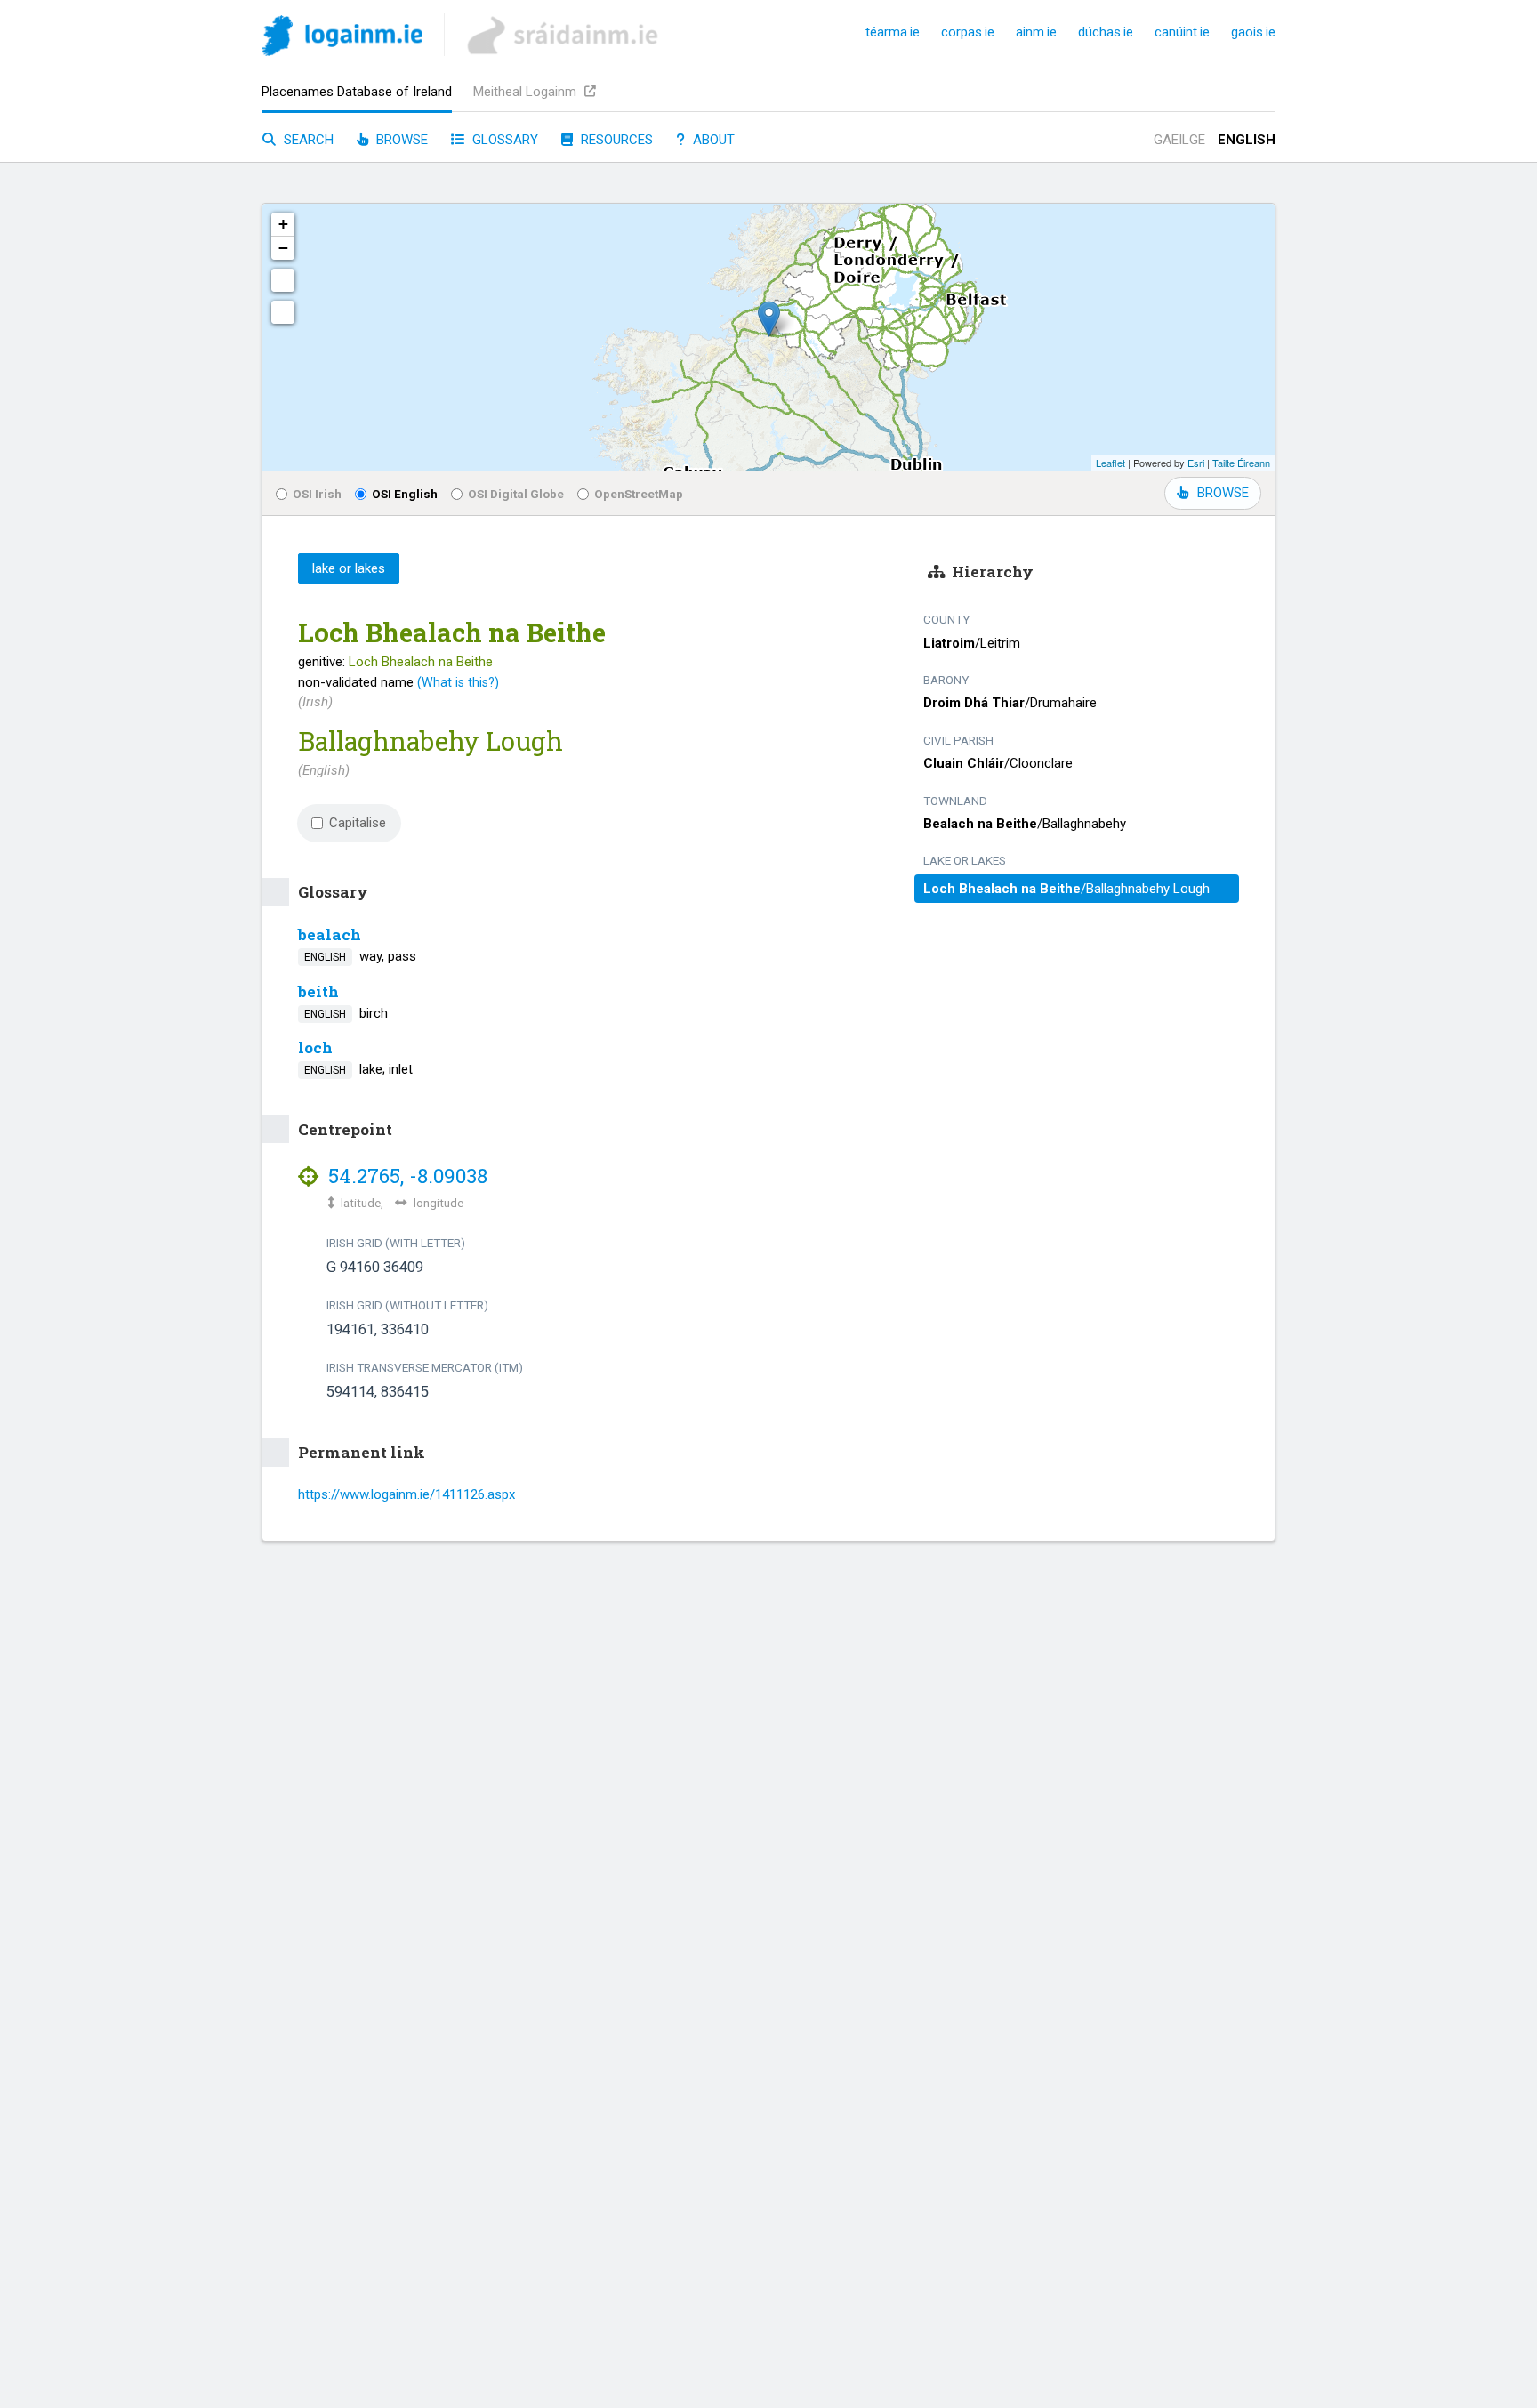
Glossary (503, 140)
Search (307, 140)
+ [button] (283, 224)
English (1247, 140)
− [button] (283, 248)
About (712, 140)
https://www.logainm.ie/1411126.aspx (406, 1494)
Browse (400, 140)
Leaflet (1111, 463)
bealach (330, 934)
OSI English (405, 494)
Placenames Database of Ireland (357, 92)
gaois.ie (1253, 32)
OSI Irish (317, 494)
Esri (1196, 463)
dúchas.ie (1106, 32)
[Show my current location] (283, 312)
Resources (615, 140)
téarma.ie (893, 32)
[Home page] (342, 39)
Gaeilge (1179, 140)
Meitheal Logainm (527, 92)
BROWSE (1223, 493)
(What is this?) (458, 682)
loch (315, 1047)
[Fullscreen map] (283, 280)
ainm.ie (1036, 32)
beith (318, 991)
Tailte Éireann (1241, 463)
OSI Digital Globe (516, 494)
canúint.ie (1182, 32)
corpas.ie (968, 32)
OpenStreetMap (639, 494)
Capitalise (358, 823)
